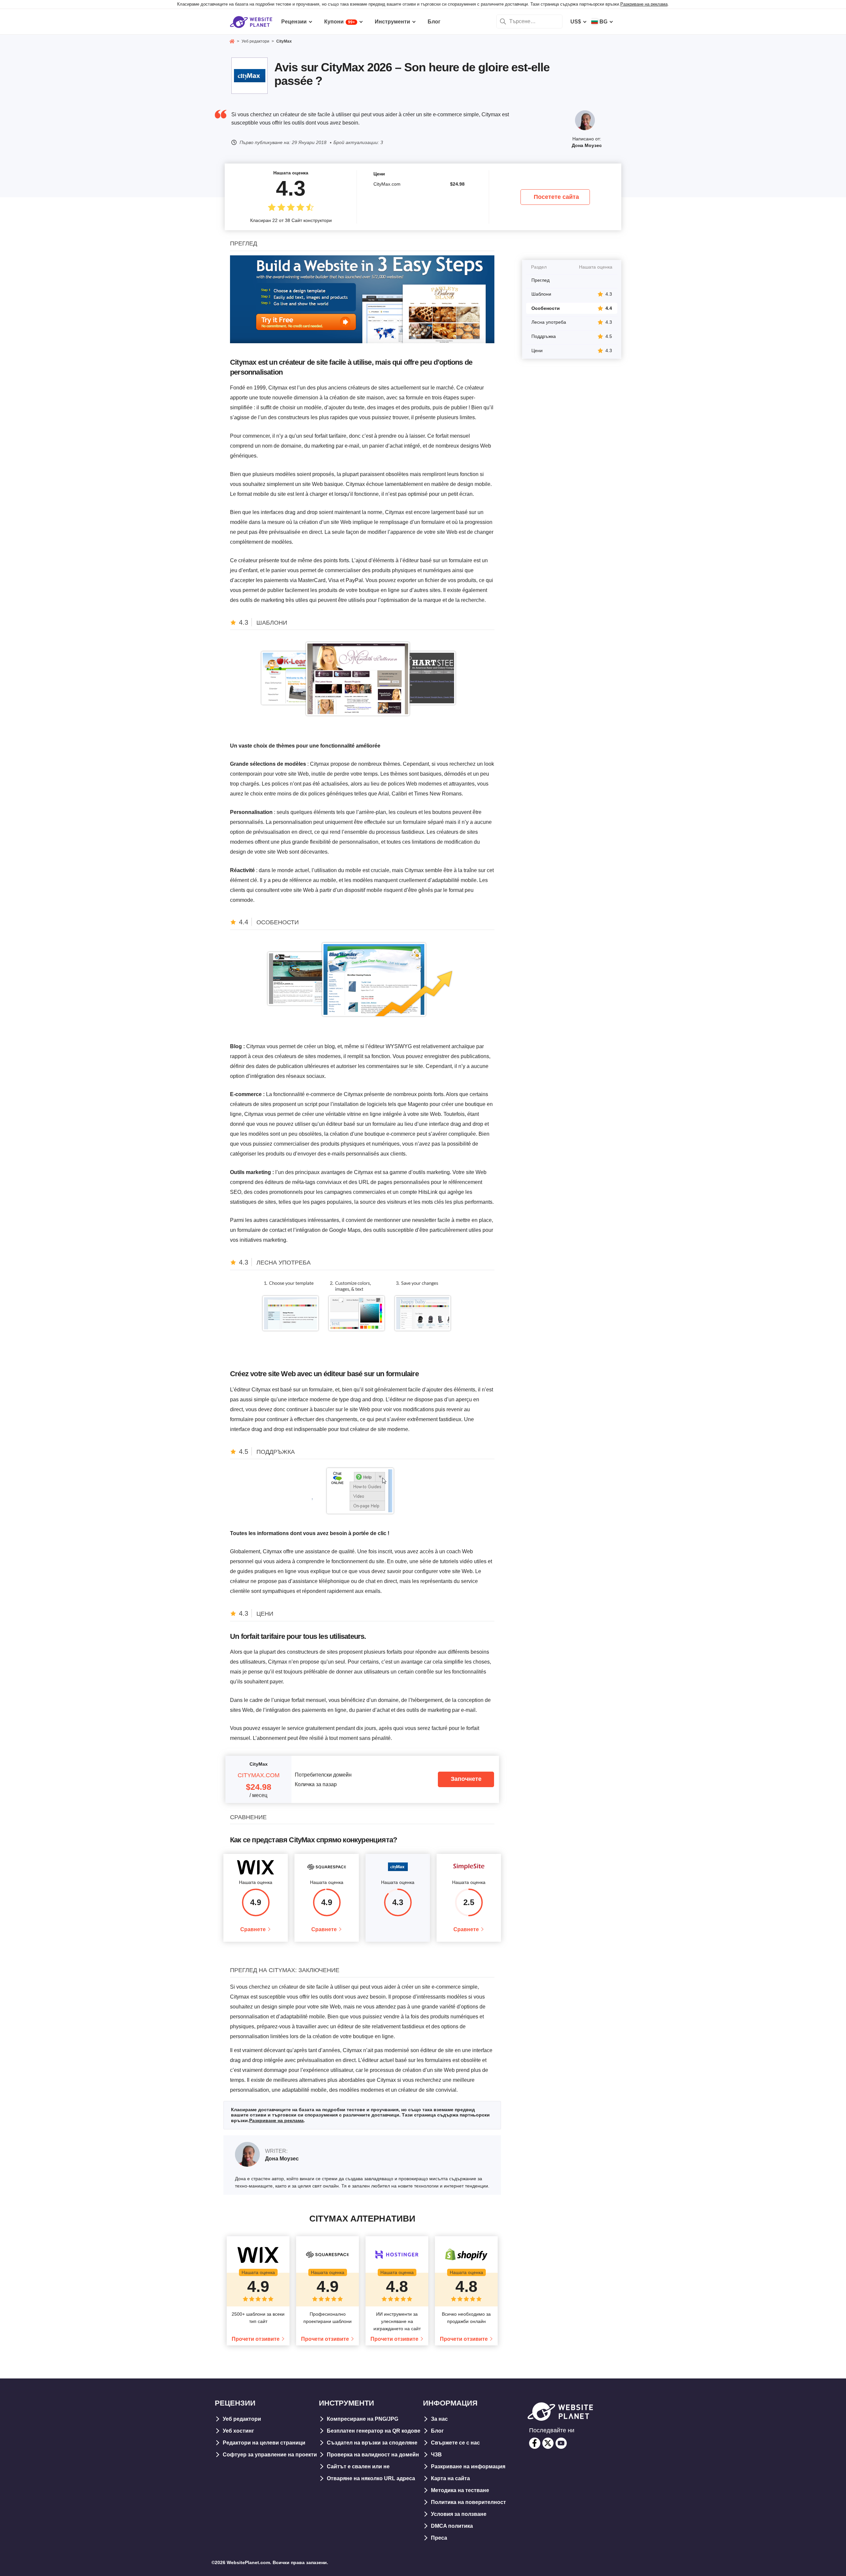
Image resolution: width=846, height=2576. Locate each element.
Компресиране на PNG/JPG (363, 2419)
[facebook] (535, 2443)
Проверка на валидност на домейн (373, 2455)
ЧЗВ (436, 2455)
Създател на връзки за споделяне (372, 2443)
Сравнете (253, 1929)
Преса (439, 2538)
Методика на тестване (460, 2490)
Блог (437, 2431)
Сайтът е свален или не (358, 2466)
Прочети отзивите (256, 2339)
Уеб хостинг (238, 2431)
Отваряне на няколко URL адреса (371, 2478)
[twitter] (548, 2443)
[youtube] (561, 2443)
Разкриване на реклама (644, 4)
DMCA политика (452, 2526)
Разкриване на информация (468, 2466)
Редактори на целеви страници (264, 2443)
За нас (439, 2419)
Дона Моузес (587, 145)
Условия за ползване (459, 2514)
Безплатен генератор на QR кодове (374, 2431)
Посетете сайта (556, 197)
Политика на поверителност (468, 2502)
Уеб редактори (242, 2419)
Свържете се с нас (455, 2443)
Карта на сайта (450, 2478)
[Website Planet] (232, 42)
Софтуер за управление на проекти (270, 2455)
